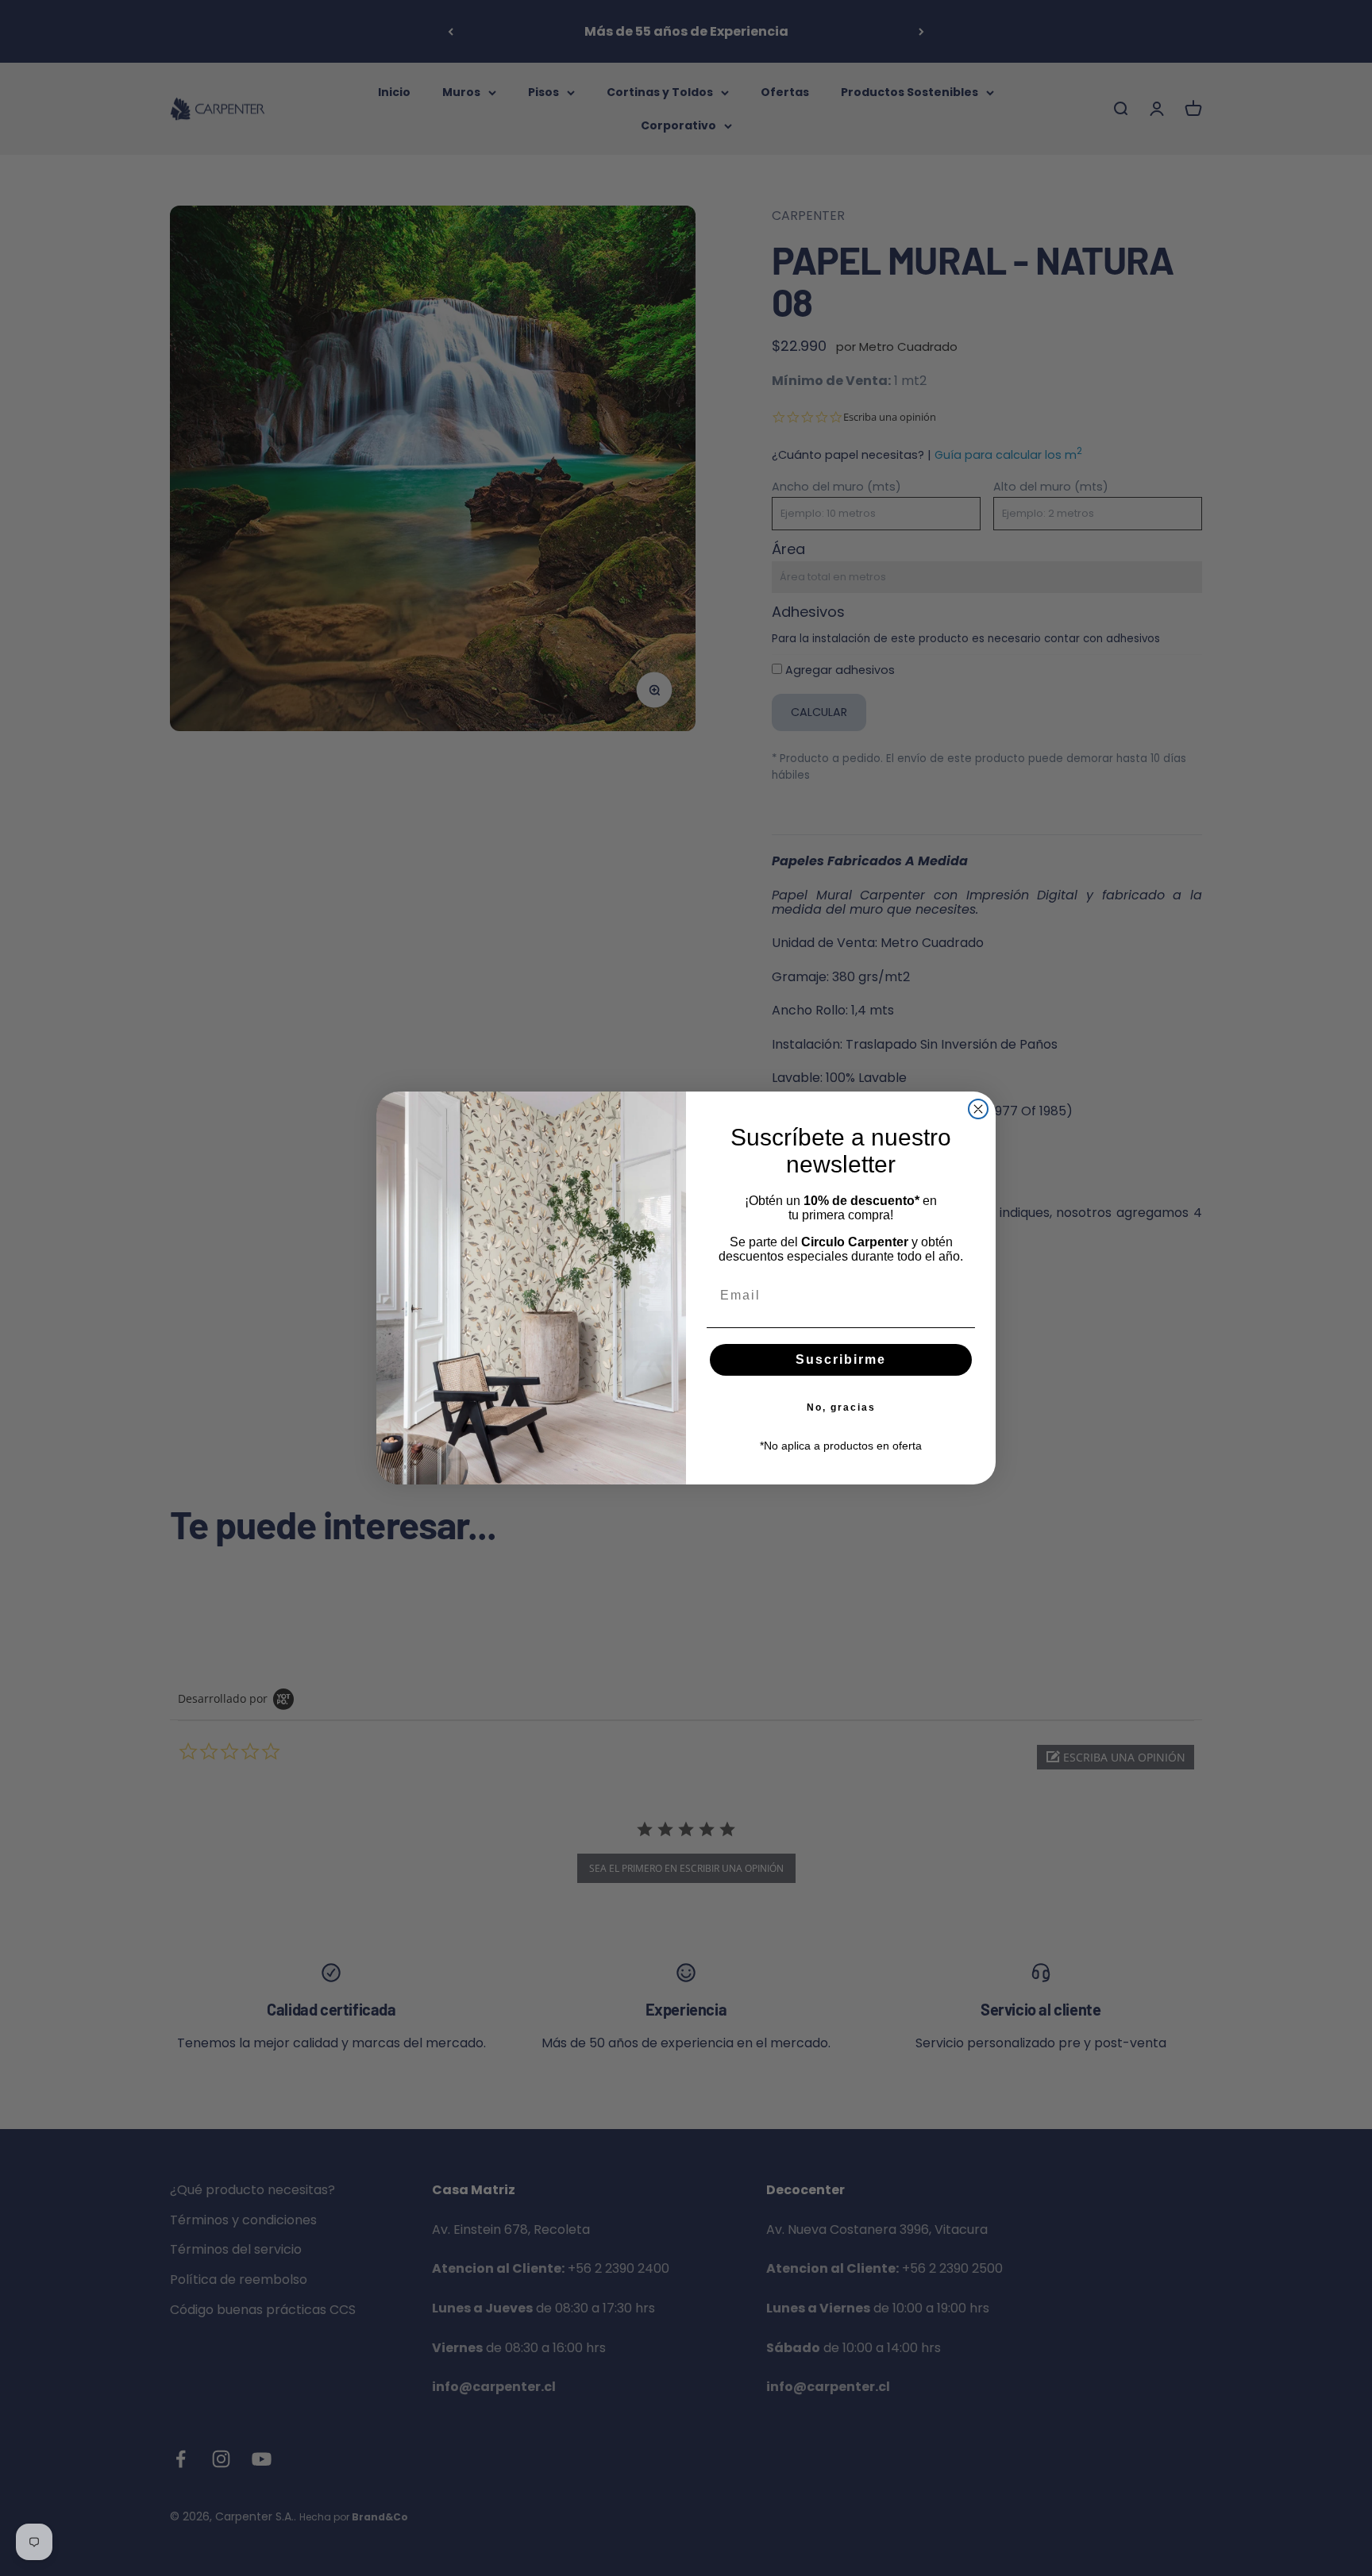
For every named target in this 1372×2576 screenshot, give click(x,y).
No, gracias (841, 1407)
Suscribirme (841, 1359)
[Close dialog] (978, 1109)
